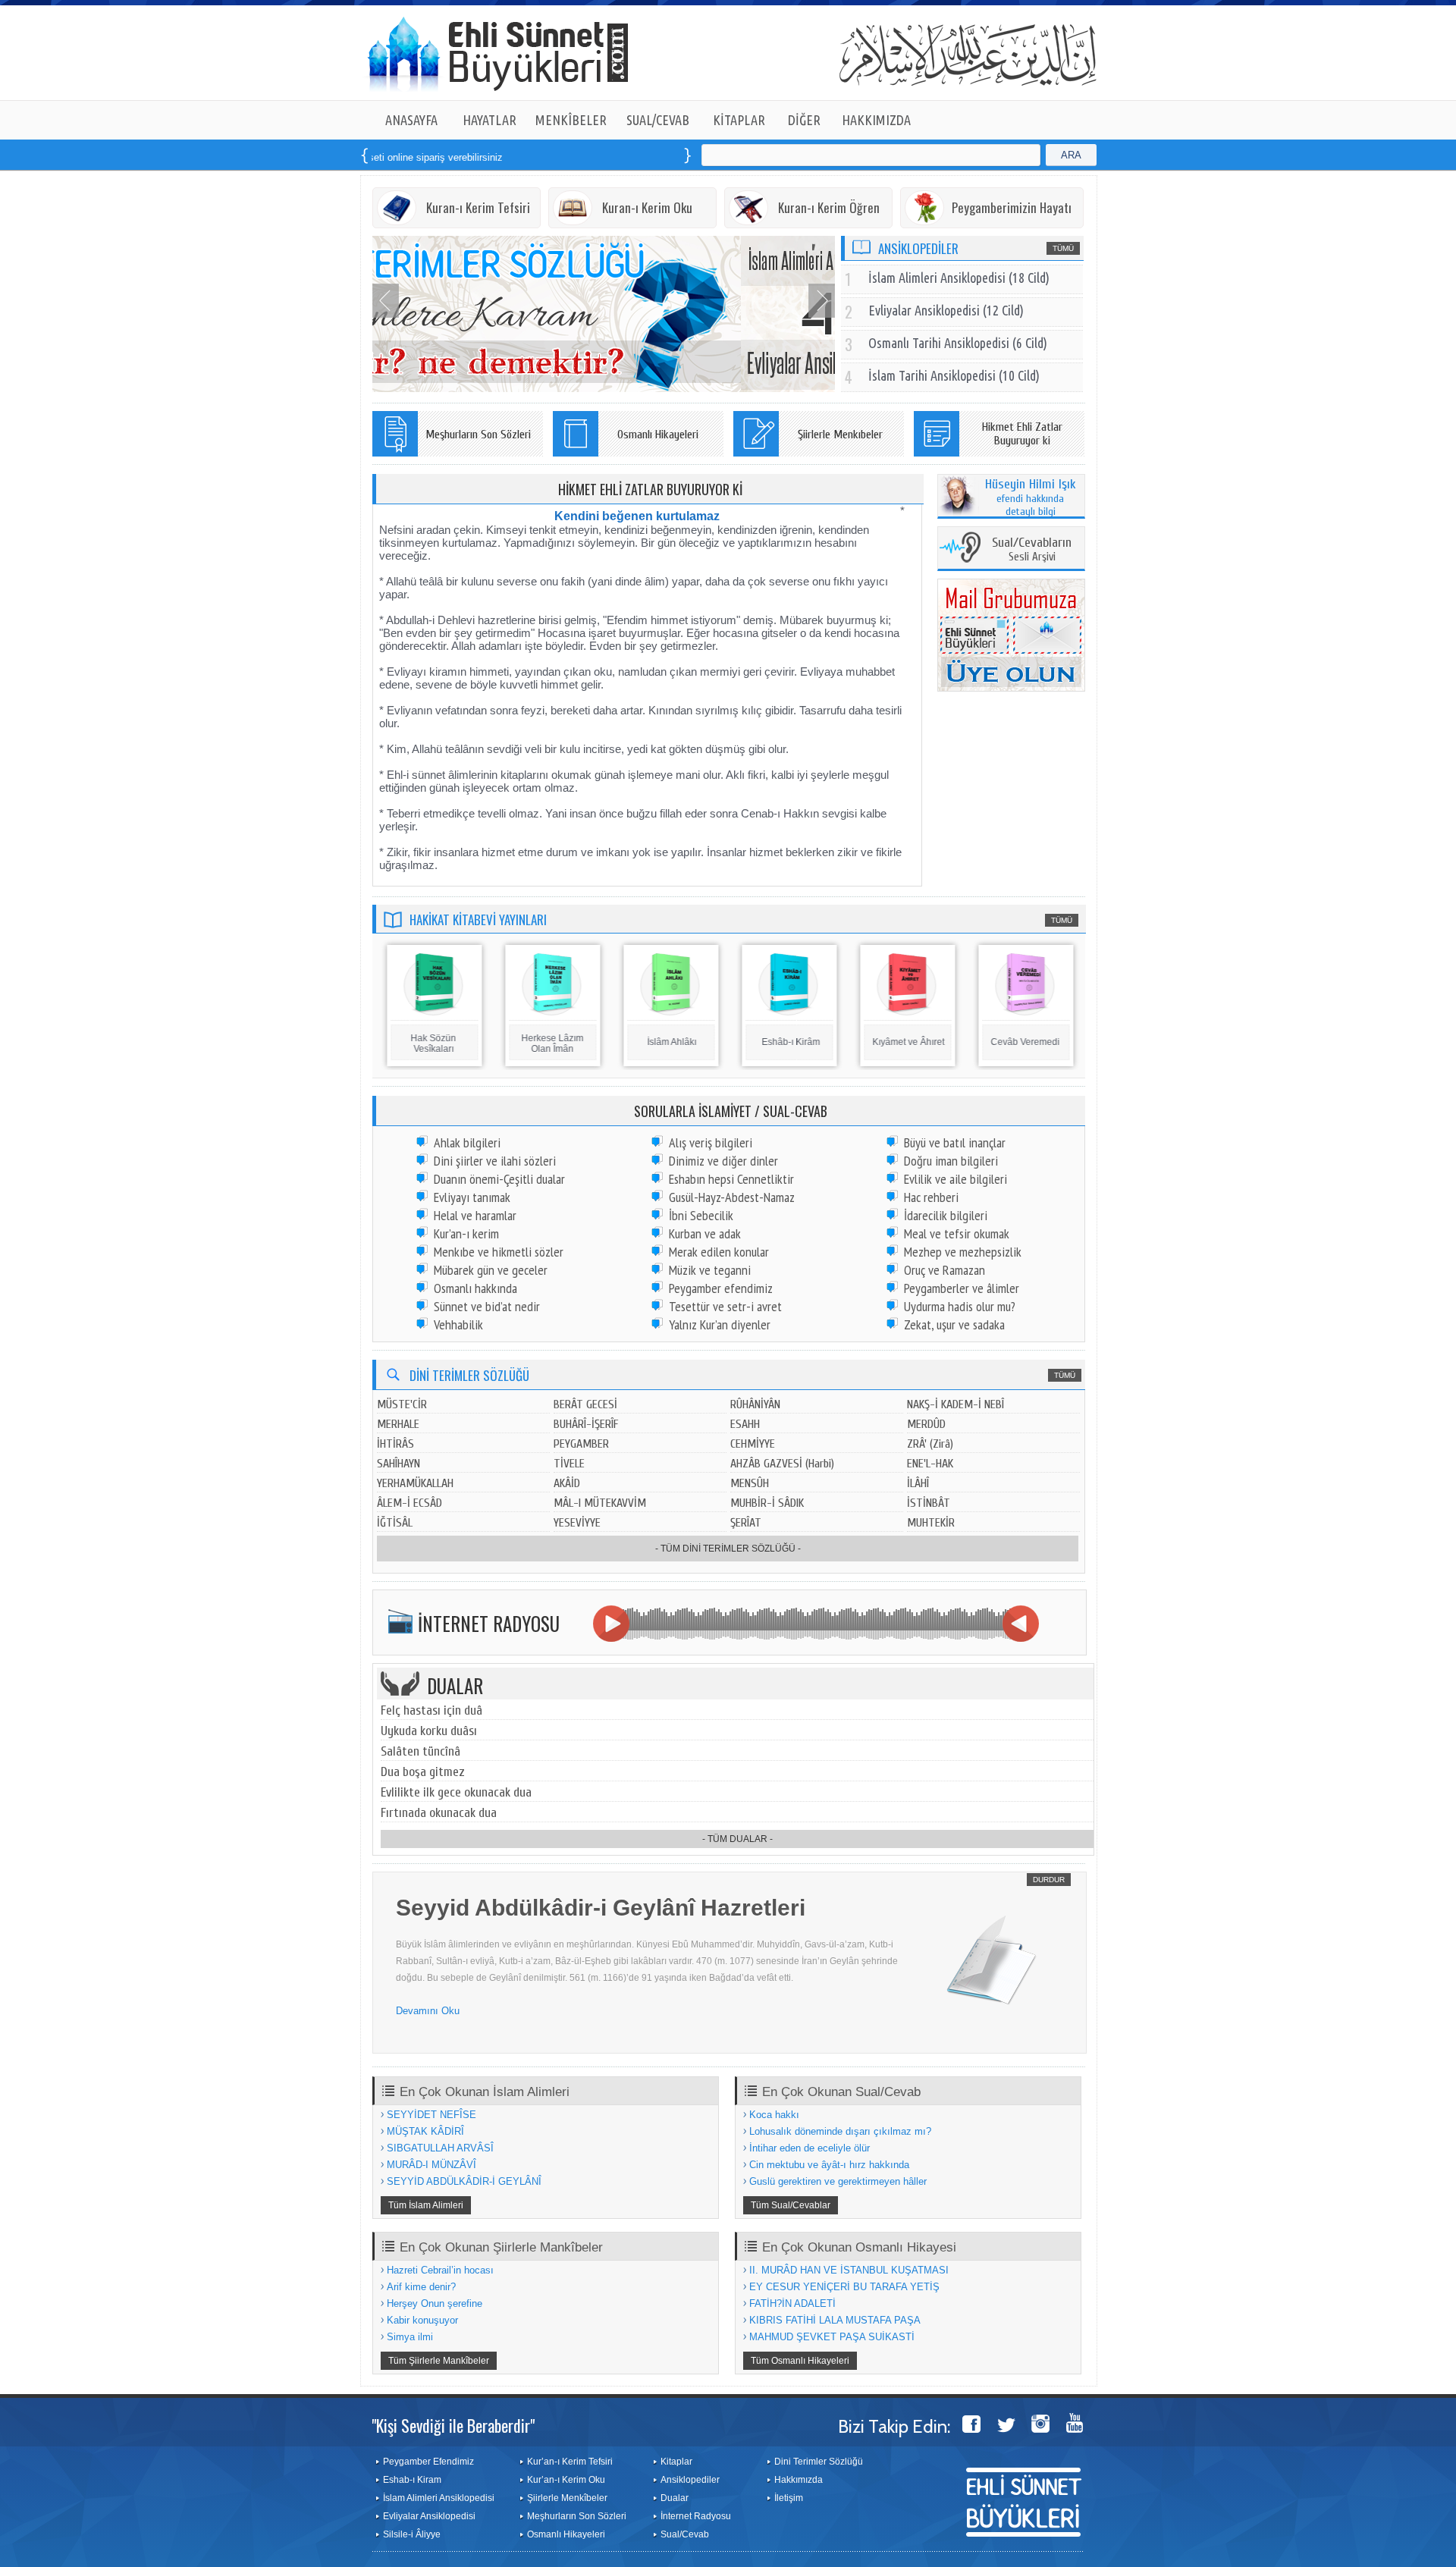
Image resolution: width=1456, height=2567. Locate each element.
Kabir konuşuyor (422, 2320)
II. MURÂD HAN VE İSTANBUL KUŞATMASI (849, 2270)
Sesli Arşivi (1032, 550)
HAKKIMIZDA (876, 120)
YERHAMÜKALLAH (415, 1483)
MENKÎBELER (571, 120)
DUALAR (455, 1685)
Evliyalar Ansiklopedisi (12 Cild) (946, 310)
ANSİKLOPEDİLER (918, 248)
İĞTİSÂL (395, 1523)
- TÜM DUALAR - (737, 1839)
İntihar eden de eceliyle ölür (810, 2148)
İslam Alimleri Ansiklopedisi (439, 2498)
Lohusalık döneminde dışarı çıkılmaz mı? (840, 2131)
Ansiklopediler (690, 2480)
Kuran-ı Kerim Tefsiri (478, 207)
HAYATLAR (490, 120)
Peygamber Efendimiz (428, 2462)
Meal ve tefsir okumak (957, 1233)
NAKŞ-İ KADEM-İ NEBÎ (955, 1404)
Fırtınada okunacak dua (439, 1813)
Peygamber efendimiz (721, 1288)
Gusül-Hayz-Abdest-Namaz (732, 1197)
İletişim (789, 2498)
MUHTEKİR (931, 1523)
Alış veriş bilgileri (711, 1142)
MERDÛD (926, 1424)
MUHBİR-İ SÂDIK (767, 1503)
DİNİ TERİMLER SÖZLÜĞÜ (469, 1375)
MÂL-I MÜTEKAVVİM (600, 1503)
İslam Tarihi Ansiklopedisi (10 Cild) (954, 375)
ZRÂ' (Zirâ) (930, 1444)
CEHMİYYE (753, 1444)
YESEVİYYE (577, 1523)
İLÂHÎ (918, 1483)
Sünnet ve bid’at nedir (487, 1306)
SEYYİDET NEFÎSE (431, 2115)
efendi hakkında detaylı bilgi (1031, 498)
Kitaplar (676, 2462)
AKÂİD (567, 1483)
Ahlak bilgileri (467, 1142)
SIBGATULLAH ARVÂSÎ (440, 2148)
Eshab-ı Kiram (412, 2480)
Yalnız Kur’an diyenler (720, 1324)
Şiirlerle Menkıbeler (840, 435)
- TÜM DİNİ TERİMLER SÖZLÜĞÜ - (728, 1549)
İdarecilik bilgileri (946, 1215)
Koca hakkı (774, 2115)
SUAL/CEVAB (658, 120)
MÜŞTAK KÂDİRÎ (425, 2131)
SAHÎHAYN (399, 1464)
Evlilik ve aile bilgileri (955, 1179)
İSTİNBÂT (929, 1503)
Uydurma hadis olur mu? (960, 1306)
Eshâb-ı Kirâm (790, 1042)
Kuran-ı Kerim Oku (647, 207)
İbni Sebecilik (701, 1215)
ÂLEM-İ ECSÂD (409, 1503)
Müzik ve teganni (710, 1270)
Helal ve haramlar (475, 1215)
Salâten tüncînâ (420, 1751)
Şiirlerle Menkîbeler (567, 2498)
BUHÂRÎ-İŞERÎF (586, 1424)
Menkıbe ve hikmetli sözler (499, 1252)
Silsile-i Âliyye (412, 2534)
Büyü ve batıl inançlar (955, 1142)
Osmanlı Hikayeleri (658, 435)
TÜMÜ (1063, 248)
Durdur (1049, 1880)
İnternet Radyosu (696, 2516)
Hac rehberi (931, 1197)
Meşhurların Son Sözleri (478, 435)
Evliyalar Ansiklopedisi (429, 2516)
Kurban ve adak (705, 1233)
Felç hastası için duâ (431, 1710)
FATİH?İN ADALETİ (792, 2303)
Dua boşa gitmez (423, 1772)
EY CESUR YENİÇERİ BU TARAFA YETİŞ (844, 2287)
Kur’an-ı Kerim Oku (566, 2480)
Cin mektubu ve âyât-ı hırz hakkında (829, 2165)
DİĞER (804, 120)
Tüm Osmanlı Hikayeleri (800, 2361)
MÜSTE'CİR (402, 1404)
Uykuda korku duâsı (429, 1731)
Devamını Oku (428, 2011)
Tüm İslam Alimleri (426, 2205)
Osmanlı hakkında (475, 1288)
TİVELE (569, 1464)
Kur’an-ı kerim (466, 1233)
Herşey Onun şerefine (435, 2303)
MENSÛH (750, 1483)
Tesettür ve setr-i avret (725, 1306)
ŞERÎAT (746, 1523)
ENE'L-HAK (930, 1464)
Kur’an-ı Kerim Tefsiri (570, 2462)
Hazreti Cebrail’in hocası (440, 2270)
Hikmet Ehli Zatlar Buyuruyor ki (1022, 434)
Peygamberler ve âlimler (962, 1288)
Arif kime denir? (421, 2287)
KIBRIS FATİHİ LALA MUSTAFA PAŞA (835, 2320)
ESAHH (745, 1424)
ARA (1071, 155)
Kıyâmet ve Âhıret (907, 1042)
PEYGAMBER (581, 1444)
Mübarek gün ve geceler (491, 1270)
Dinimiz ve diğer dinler (723, 1161)
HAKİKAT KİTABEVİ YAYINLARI (478, 919)
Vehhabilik (458, 1324)
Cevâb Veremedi (1024, 1042)
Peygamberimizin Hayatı (1012, 207)
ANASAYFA (411, 120)
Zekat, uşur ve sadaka (954, 1324)
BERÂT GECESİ (585, 1404)
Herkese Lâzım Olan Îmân (551, 1043)
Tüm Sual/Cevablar (791, 2205)
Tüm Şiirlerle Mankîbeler (439, 2361)
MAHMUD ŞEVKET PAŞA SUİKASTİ (832, 2337)
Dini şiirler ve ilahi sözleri (495, 1161)
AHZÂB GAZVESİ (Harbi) (782, 1464)
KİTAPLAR (739, 120)
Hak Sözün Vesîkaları (432, 1043)
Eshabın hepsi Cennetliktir (731, 1179)
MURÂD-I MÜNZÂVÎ (431, 2165)
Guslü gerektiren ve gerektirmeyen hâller (838, 2181)
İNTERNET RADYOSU (489, 1623)
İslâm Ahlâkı (671, 1042)
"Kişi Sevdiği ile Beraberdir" (453, 2425)
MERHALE (398, 1424)
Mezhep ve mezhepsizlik (963, 1252)
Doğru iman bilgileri (951, 1161)
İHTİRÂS (395, 1444)
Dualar (675, 2498)
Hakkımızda (799, 2480)
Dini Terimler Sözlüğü (819, 2462)
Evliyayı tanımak (472, 1197)
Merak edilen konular (719, 1252)
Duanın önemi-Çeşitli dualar (499, 1179)
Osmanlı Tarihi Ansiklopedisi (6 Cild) (958, 343)
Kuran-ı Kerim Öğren (829, 207)
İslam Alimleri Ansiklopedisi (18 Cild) (959, 278)
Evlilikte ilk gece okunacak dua (456, 1792)
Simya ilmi (410, 2337)
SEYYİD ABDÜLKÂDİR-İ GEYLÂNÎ (464, 2181)
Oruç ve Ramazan (945, 1270)
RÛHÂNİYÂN (755, 1404)
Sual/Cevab (685, 2534)
